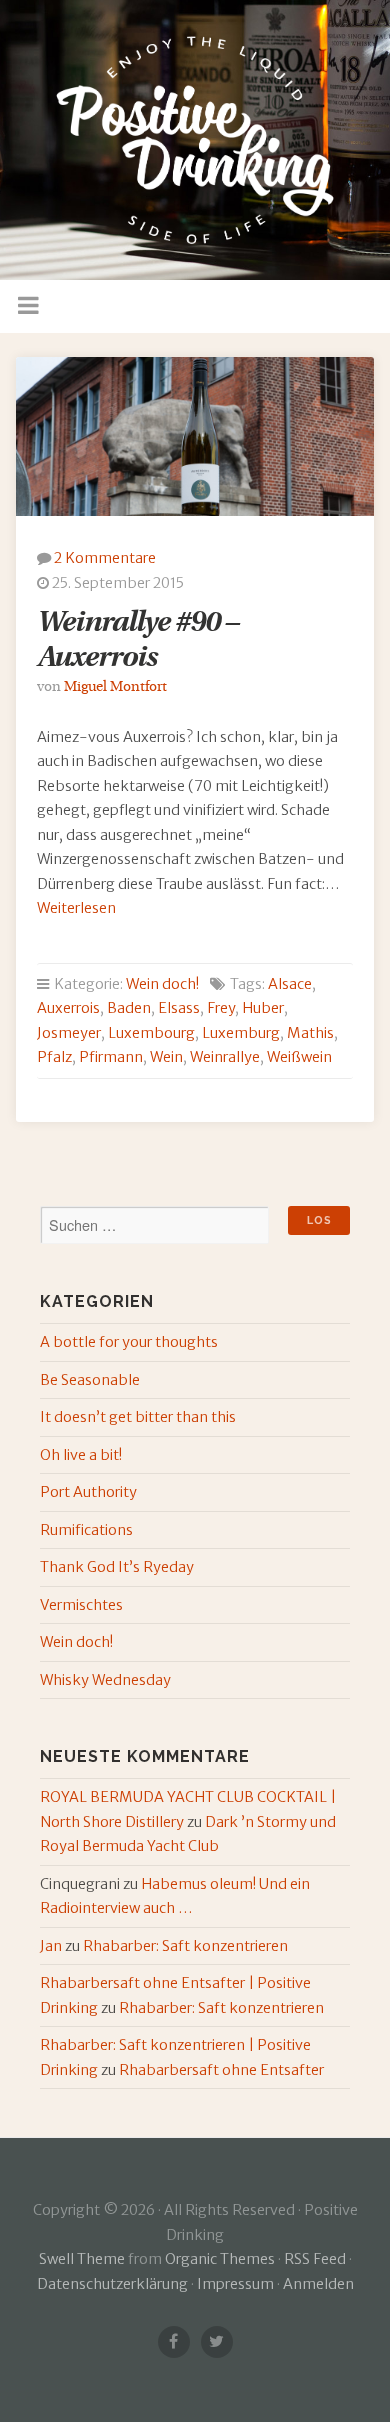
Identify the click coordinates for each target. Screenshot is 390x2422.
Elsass (179, 1008)
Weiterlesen (76, 908)
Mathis (310, 1033)
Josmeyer (69, 1033)
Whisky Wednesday (105, 1680)
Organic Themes (220, 2259)
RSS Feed (315, 2259)
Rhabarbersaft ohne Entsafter (221, 2070)
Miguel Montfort (115, 687)
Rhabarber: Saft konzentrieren (185, 1946)
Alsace (290, 984)
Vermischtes (81, 1605)
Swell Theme (82, 2259)
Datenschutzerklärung (112, 2284)
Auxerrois (68, 1008)
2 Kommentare (105, 558)
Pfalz (54, 1057)
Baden (129, 1008)
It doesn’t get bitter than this (138, 1417)
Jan (51, 1946)
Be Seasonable (90, 1380)
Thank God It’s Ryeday (117, 1567)
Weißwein (299, 1057)
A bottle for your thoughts (129, 1342)
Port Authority (88, 1492)
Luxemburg (241, 1033)
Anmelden (318, 2284)
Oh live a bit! (81, 1455)
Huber (263, 1008)
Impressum (235, 2284)
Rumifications (86, 1530)
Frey (221, 1008)
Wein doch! (162, 984)
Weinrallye (225, 1057)
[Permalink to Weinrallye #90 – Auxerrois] (195, 436)
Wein (166, 1057)
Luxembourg (151, 1033)
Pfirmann (111, 1057)
